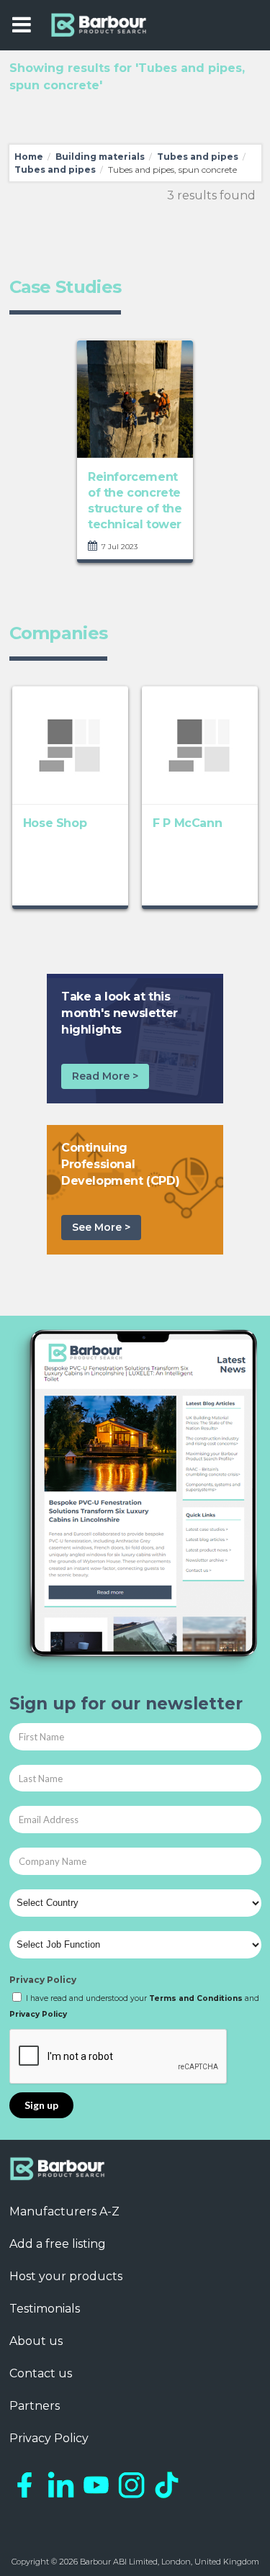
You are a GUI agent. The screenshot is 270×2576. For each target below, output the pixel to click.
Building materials (100, 157)
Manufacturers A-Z (64, 2211)
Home (29, 157)
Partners (35, 2406)
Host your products (66, 2276)
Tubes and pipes (198, 157)
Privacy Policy (43, 1980)
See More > (101, 1227)
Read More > (105, 1076)
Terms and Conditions (196, 1998)
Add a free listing (58, 2244)
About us (36, 2341)
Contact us (41, 2373)
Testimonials (45, 2309)
